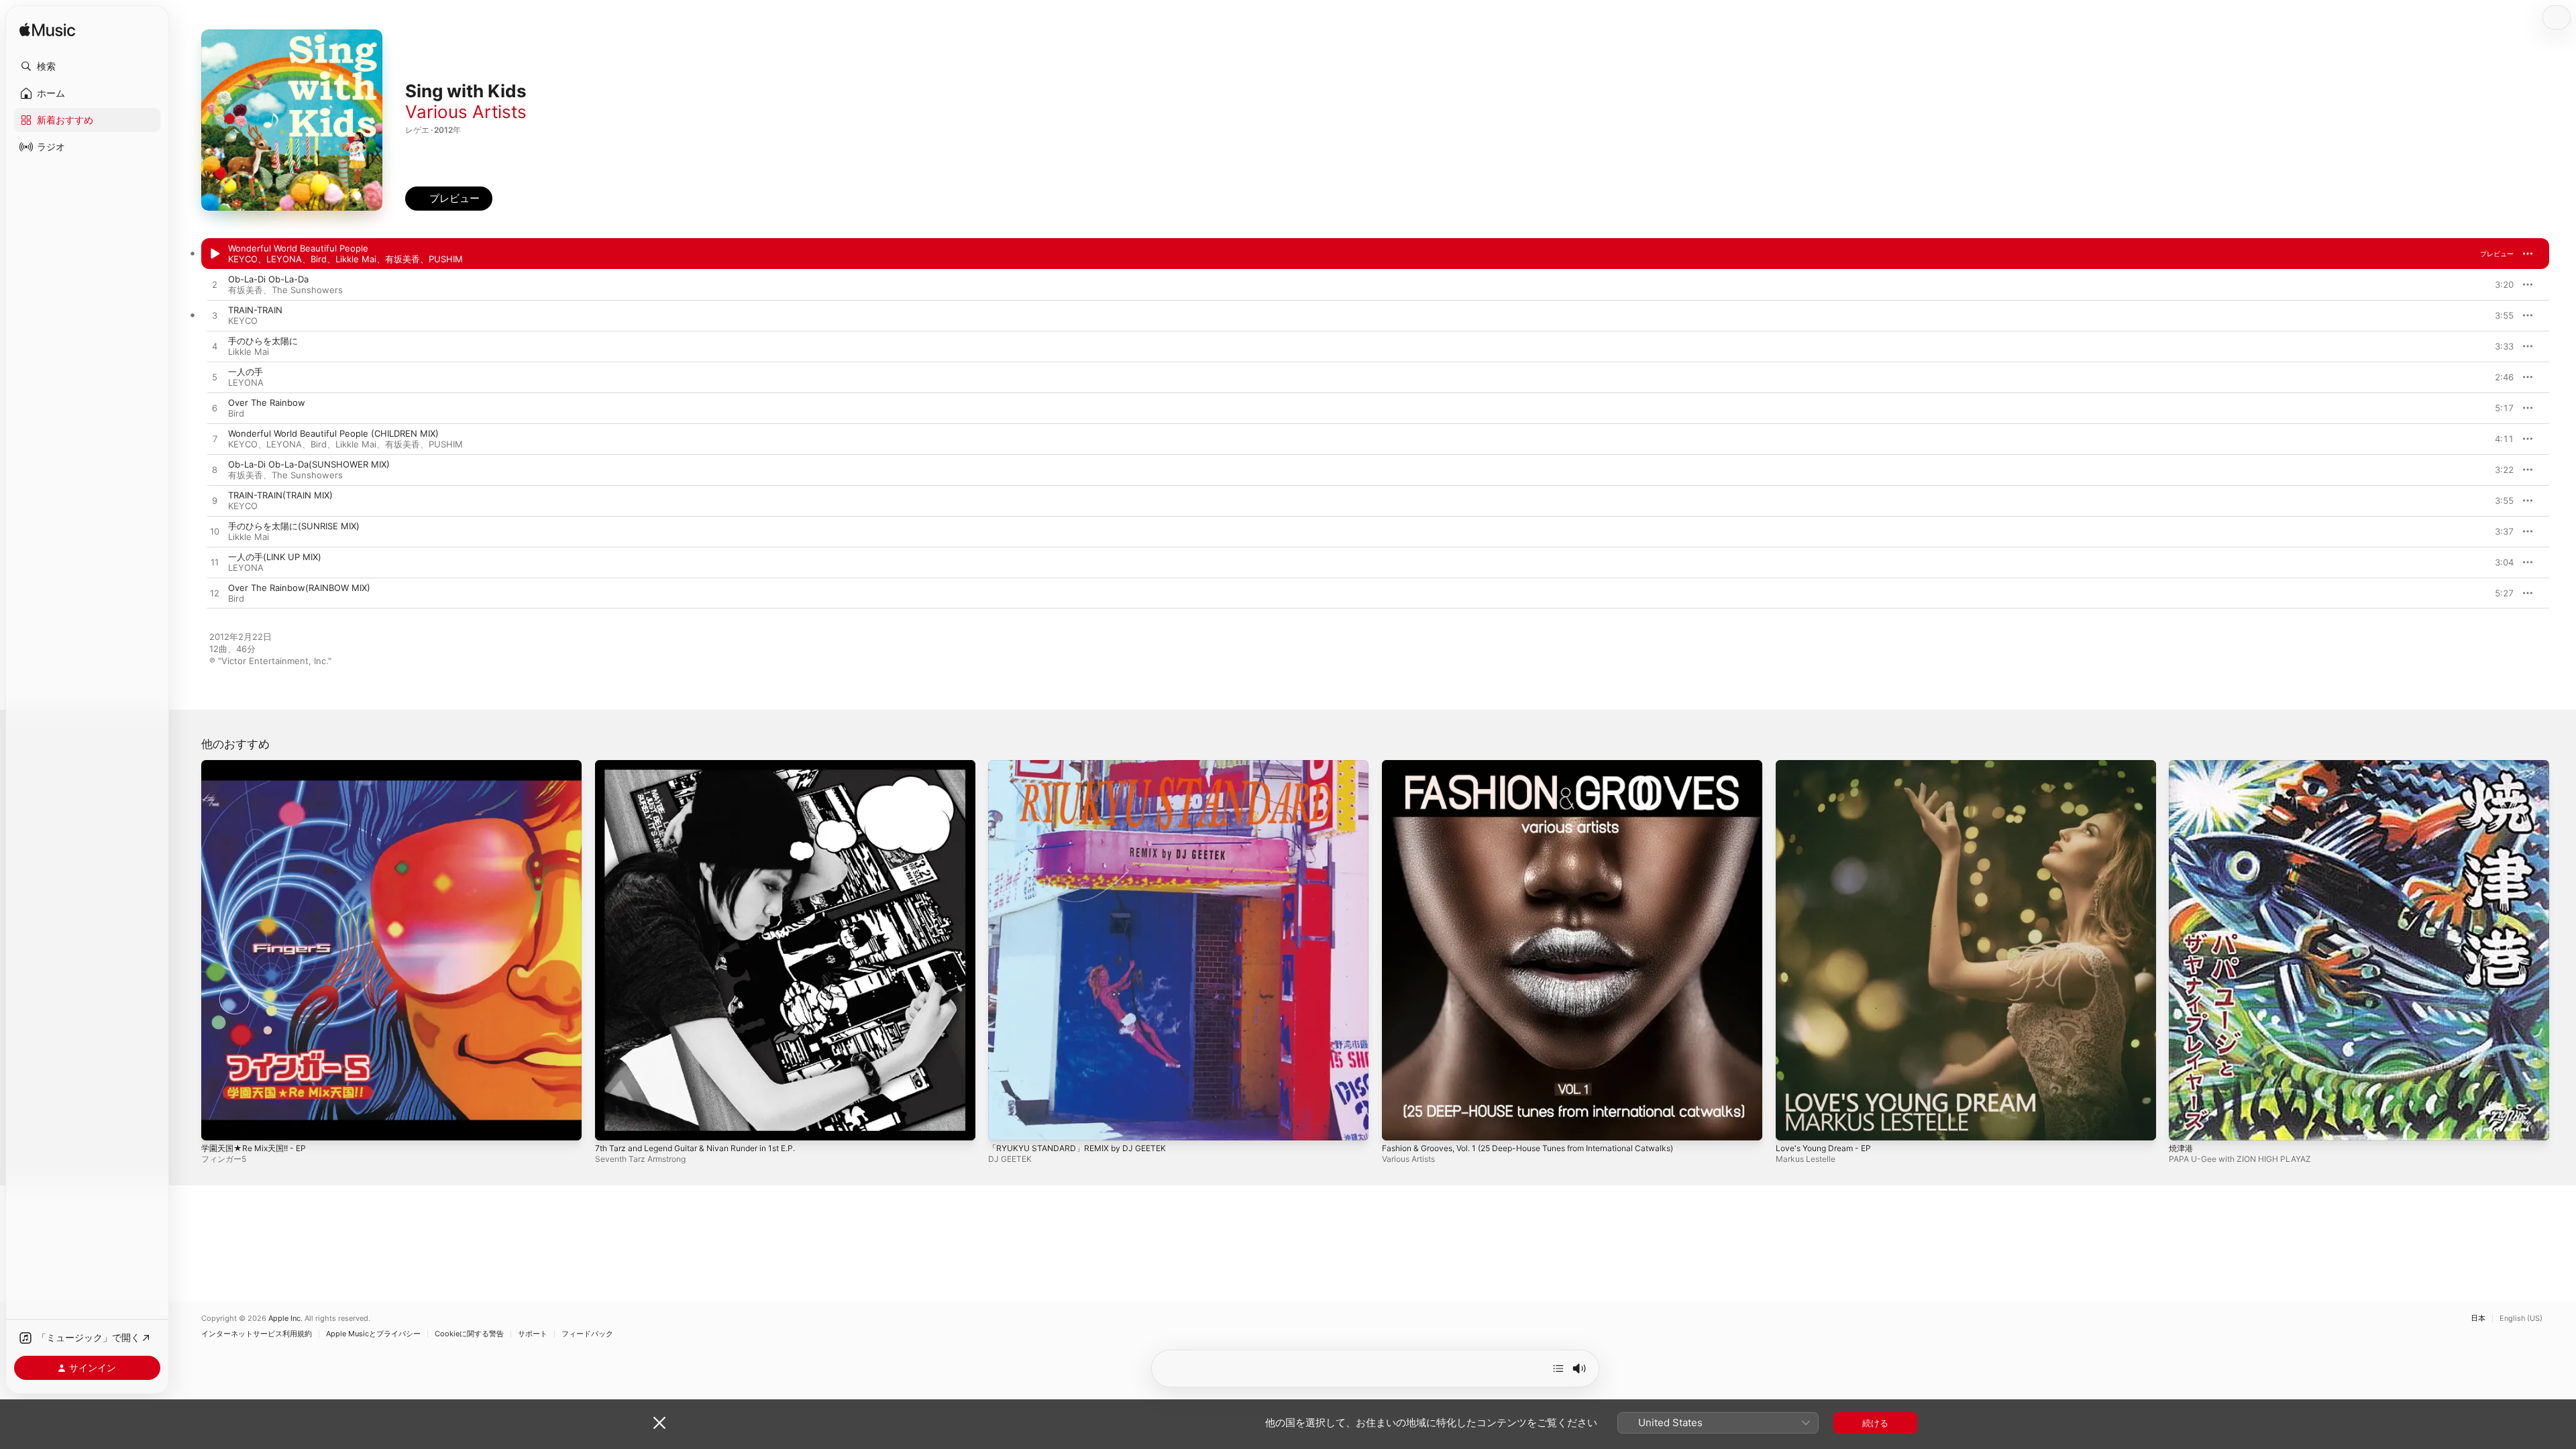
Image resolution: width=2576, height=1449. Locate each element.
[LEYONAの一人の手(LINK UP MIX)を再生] (215, 563)
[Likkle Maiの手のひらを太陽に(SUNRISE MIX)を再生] (215, 532)
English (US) (2521, 1319)
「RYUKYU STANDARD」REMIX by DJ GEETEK (1084, 765)
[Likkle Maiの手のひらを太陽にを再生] (215, 347)
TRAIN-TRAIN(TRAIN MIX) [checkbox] (280, 495)
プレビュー (2497, 254)
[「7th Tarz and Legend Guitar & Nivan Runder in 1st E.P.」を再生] (612, 1124)
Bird (319, 259)
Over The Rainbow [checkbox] (267, 402)
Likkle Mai (356, 259)
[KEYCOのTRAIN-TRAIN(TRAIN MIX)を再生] (215, 501)
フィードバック (587, 1334)
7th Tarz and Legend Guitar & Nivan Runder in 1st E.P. (707, 765)
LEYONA (284, 259)
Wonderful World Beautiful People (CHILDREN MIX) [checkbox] (333, 433)
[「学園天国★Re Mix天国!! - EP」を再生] (218, 1124)
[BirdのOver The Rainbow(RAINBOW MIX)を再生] (215, 594)
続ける (1875, 1423)
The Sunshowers (307, 290)
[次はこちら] (1558, 1368)
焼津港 (2182, 765)
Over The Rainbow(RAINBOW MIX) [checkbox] (299, 588)
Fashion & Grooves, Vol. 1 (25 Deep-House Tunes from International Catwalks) (1546, 765)
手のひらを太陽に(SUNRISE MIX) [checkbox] (294, 526)
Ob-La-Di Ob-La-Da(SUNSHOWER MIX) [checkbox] (309, 464)
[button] (87, 66)
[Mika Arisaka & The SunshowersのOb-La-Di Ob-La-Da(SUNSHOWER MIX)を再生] (215, 470)
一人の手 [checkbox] (246, 372)
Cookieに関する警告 (469, 1334)
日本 (2478, 1319)
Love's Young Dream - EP (1829, 765)
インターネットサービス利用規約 (257, 1334)
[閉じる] (659, 1423)
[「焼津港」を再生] (2186, 1124)
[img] (47, 31)
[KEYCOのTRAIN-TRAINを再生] (215, 316)
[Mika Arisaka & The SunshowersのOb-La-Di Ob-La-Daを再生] (215, 285)
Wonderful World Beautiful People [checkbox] (298, 248)
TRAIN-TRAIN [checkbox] (255, 310)
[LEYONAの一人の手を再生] (215, 378)
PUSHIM (446, 259)
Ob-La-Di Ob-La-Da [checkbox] (268, 279)
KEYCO (243, 259)
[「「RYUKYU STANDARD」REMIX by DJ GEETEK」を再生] (1005, 1124)
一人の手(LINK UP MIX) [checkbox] (275, 557)
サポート (533, 1334)
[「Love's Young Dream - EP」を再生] (1792, 1124)
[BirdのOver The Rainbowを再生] (215, 409)
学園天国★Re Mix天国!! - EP (259, 765)
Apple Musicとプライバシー (373, 1334)
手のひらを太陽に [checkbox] (263, 341)
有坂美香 (402, 259)
